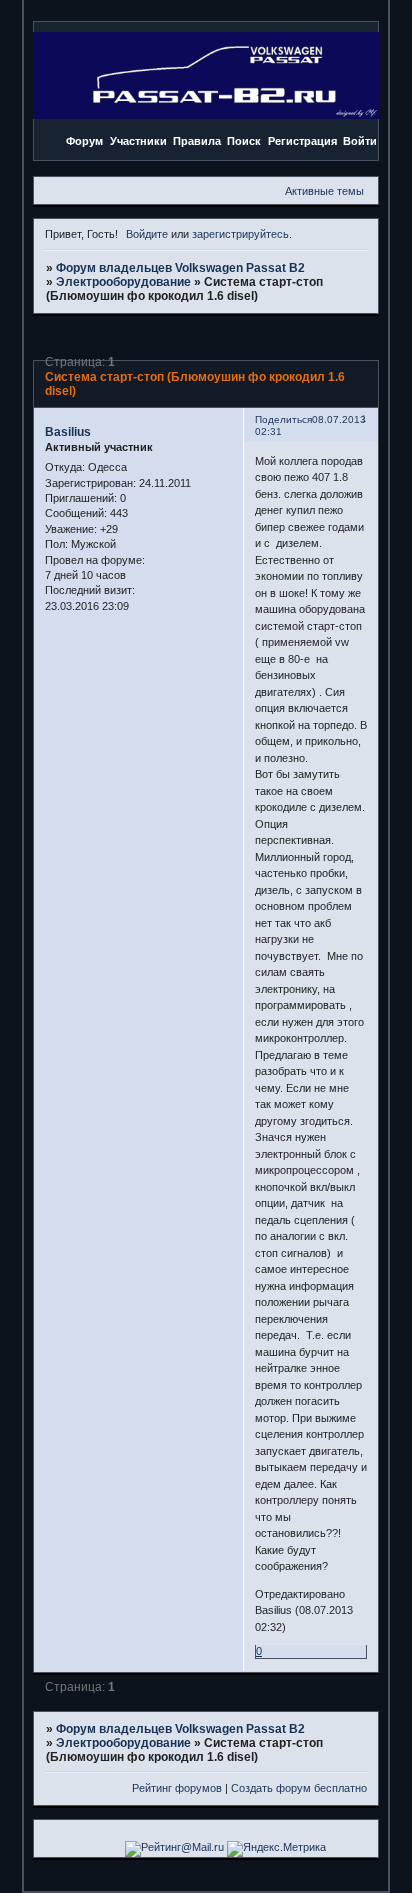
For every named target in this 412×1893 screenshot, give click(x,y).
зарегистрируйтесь (240, 234)
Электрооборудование (123, 282)
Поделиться (283, 419)
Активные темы (324, 191)
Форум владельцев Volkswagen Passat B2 (180, 268)
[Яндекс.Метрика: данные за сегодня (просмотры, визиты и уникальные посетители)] (276, 1849)
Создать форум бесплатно (299, 1788)
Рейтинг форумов (177, 1788)
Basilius (68, 432)
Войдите (147, 234)
